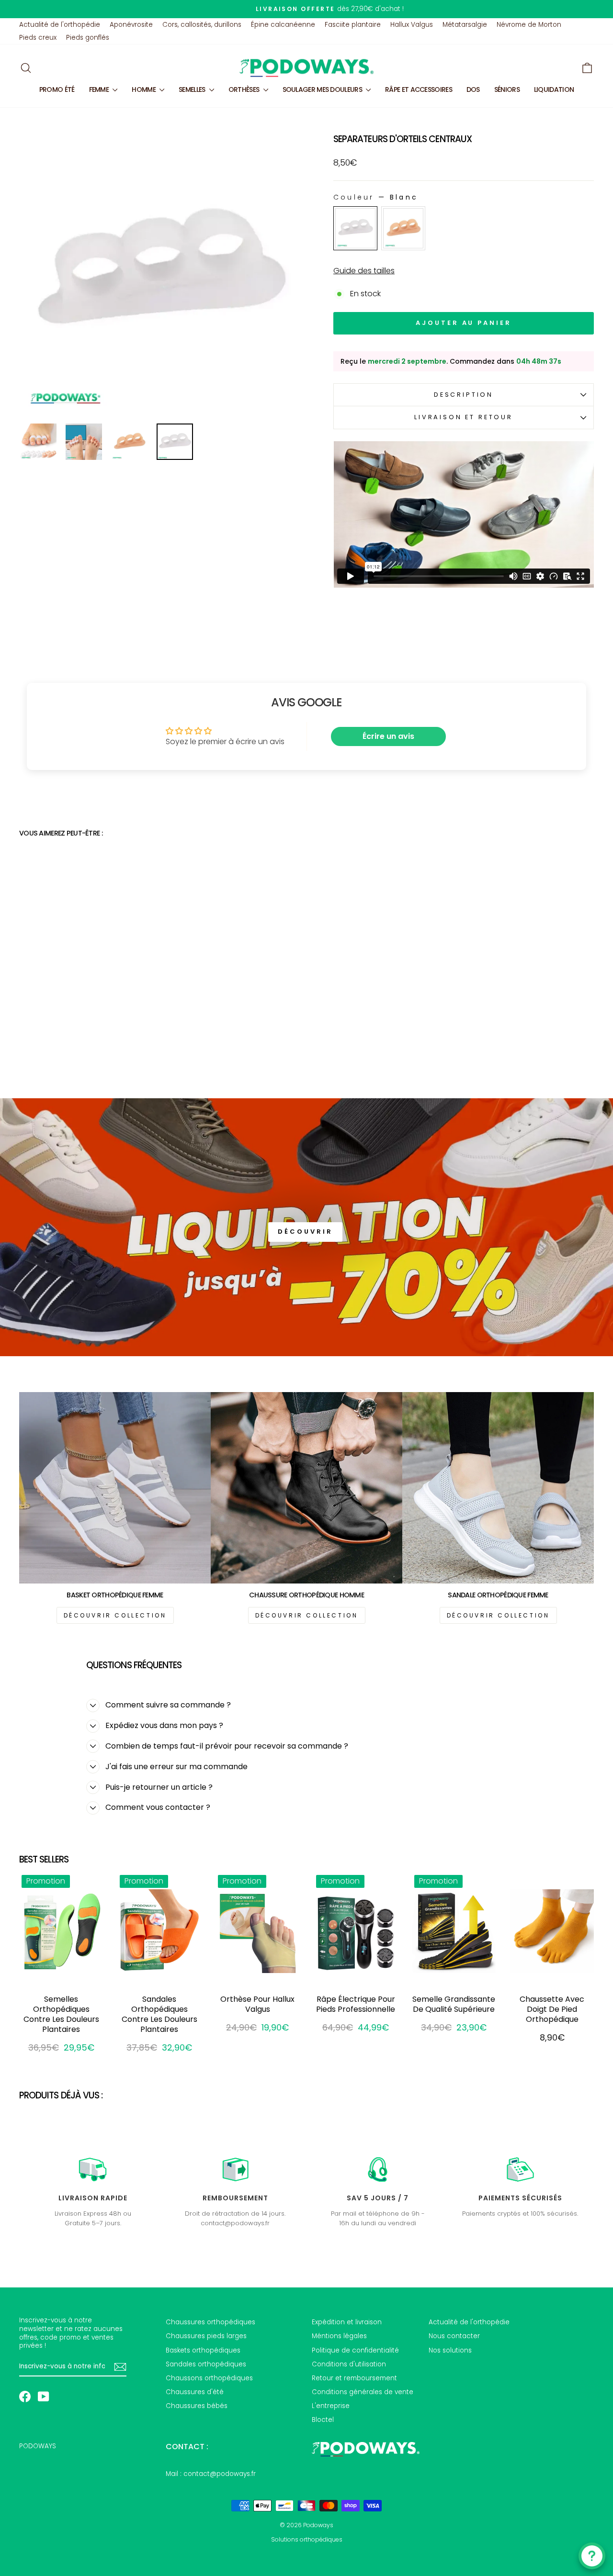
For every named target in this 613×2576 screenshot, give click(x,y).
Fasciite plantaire (353, 25)
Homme (144, 89)
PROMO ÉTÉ (57, 89)
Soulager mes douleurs (323, 89)
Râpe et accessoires (419, 89)
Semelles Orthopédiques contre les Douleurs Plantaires (61, 2014)
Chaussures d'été (195, 2392)
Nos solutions (450, 2350)
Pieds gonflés (88, 38)
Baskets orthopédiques (203, 2350)
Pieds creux (38, 38)
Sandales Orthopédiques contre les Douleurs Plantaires (159, 2014)
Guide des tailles (364, 271)
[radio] (355, 228)
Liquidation (554, 89)
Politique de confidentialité (355, 2350)
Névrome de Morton (529, 25)
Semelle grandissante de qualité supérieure (454, 2004)
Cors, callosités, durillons (202, 25)
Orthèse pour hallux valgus (257, 2004)
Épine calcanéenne (283, 25)
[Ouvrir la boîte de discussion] (592, 2556)
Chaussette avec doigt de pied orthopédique (552, 2009)
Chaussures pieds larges (206, 2336)
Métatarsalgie (465, 25)
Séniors (507, 89)
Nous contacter (454, 2336)
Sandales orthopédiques (206, 2364)
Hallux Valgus (412, 25)
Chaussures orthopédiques (210, 2322)
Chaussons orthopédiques (209, 2378)
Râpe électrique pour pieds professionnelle (356, 2004)
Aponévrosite (131, 25)
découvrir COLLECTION (115, 1615)
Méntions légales (339, 2336)
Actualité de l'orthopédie (60, 25)
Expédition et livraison (347, 2322)
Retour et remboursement (354, 2378)
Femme (100, 89)
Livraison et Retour (464, 417)
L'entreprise (331, 2406)
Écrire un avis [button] (388, 736)
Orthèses (245, 89)
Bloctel (323, 2420)
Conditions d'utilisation (349, 2364)
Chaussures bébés (197, 2406)
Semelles (193, 89)
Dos (473, 89)
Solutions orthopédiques (307, 2539)
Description (464, 395)
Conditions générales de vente (363, 2392)
